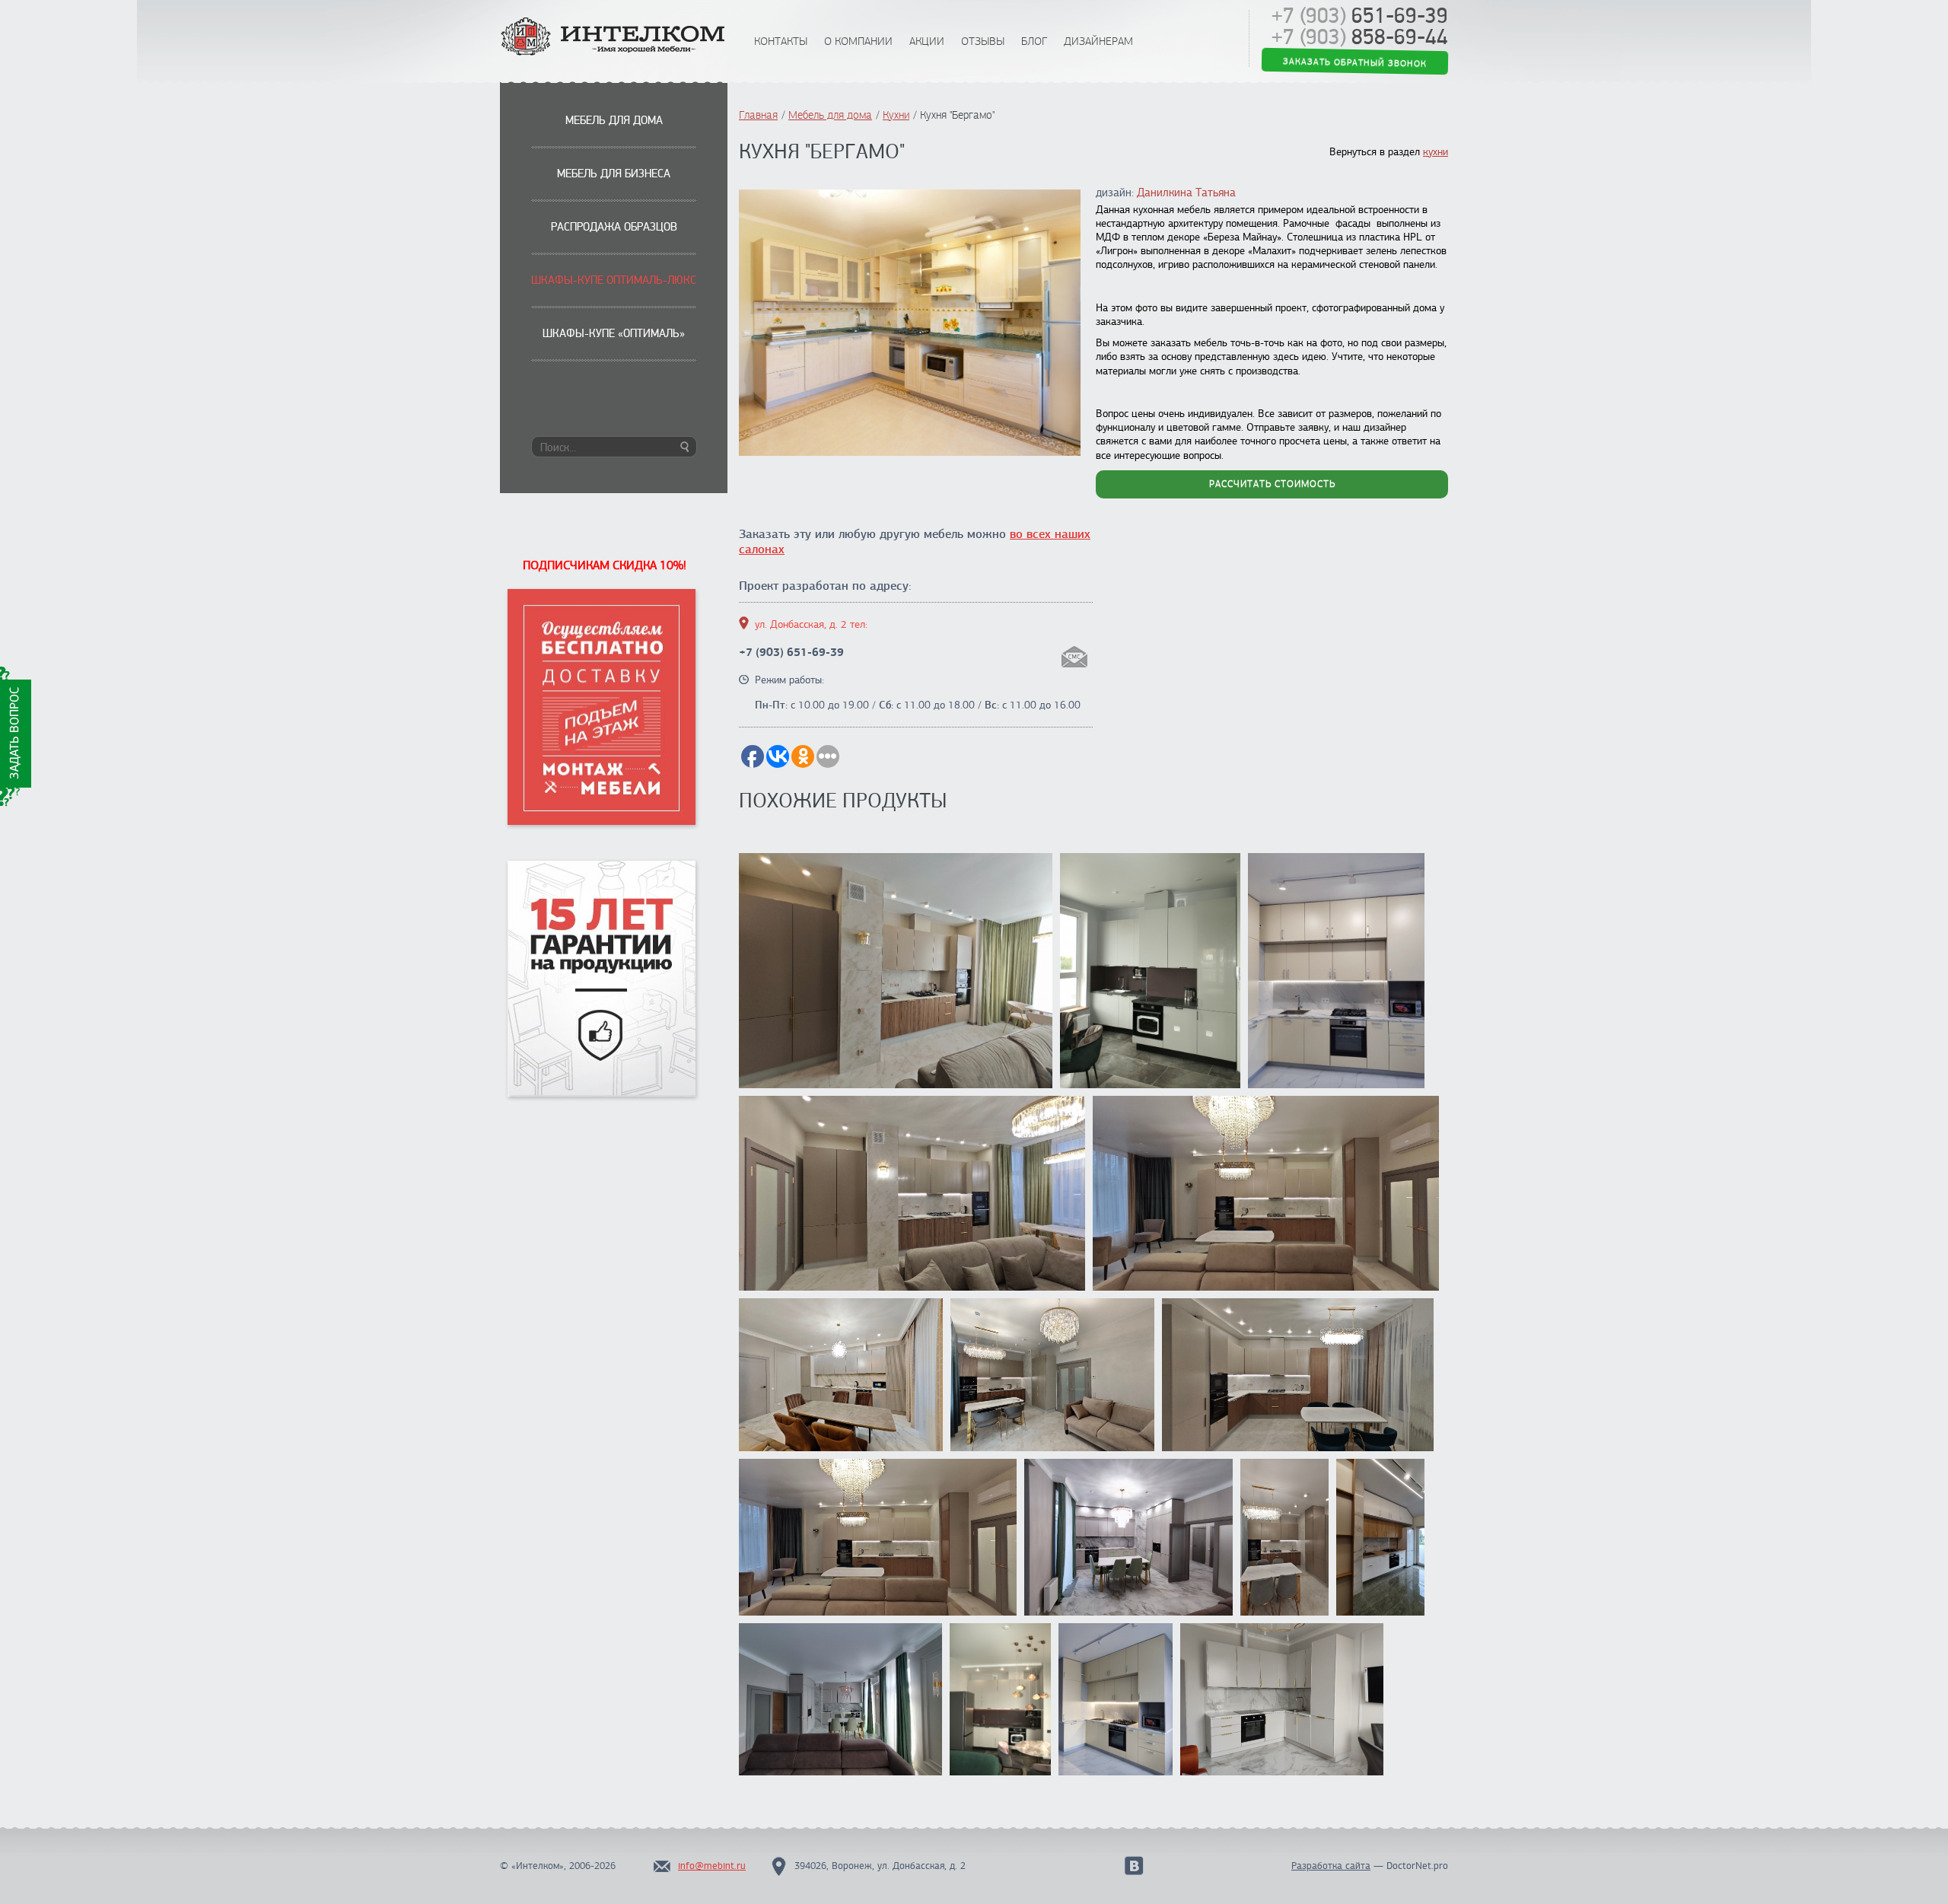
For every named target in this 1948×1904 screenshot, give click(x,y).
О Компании (858, 41)
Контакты (781, 41)
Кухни (896, 115)
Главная (758, 115)
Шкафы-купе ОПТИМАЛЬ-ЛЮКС (614, 280)
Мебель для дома (614, 120)
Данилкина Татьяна (1186, 193)
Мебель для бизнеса (614, 174)
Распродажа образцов (614, 227)
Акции (927, 41)
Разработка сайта (1331, 1866)
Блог (1034, 41)
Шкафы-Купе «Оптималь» (614, 333)
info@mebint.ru (712, 1866)
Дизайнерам (1098, 41)
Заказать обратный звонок (1355, 64)
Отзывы (983, 41)
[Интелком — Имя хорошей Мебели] (614, 38)
